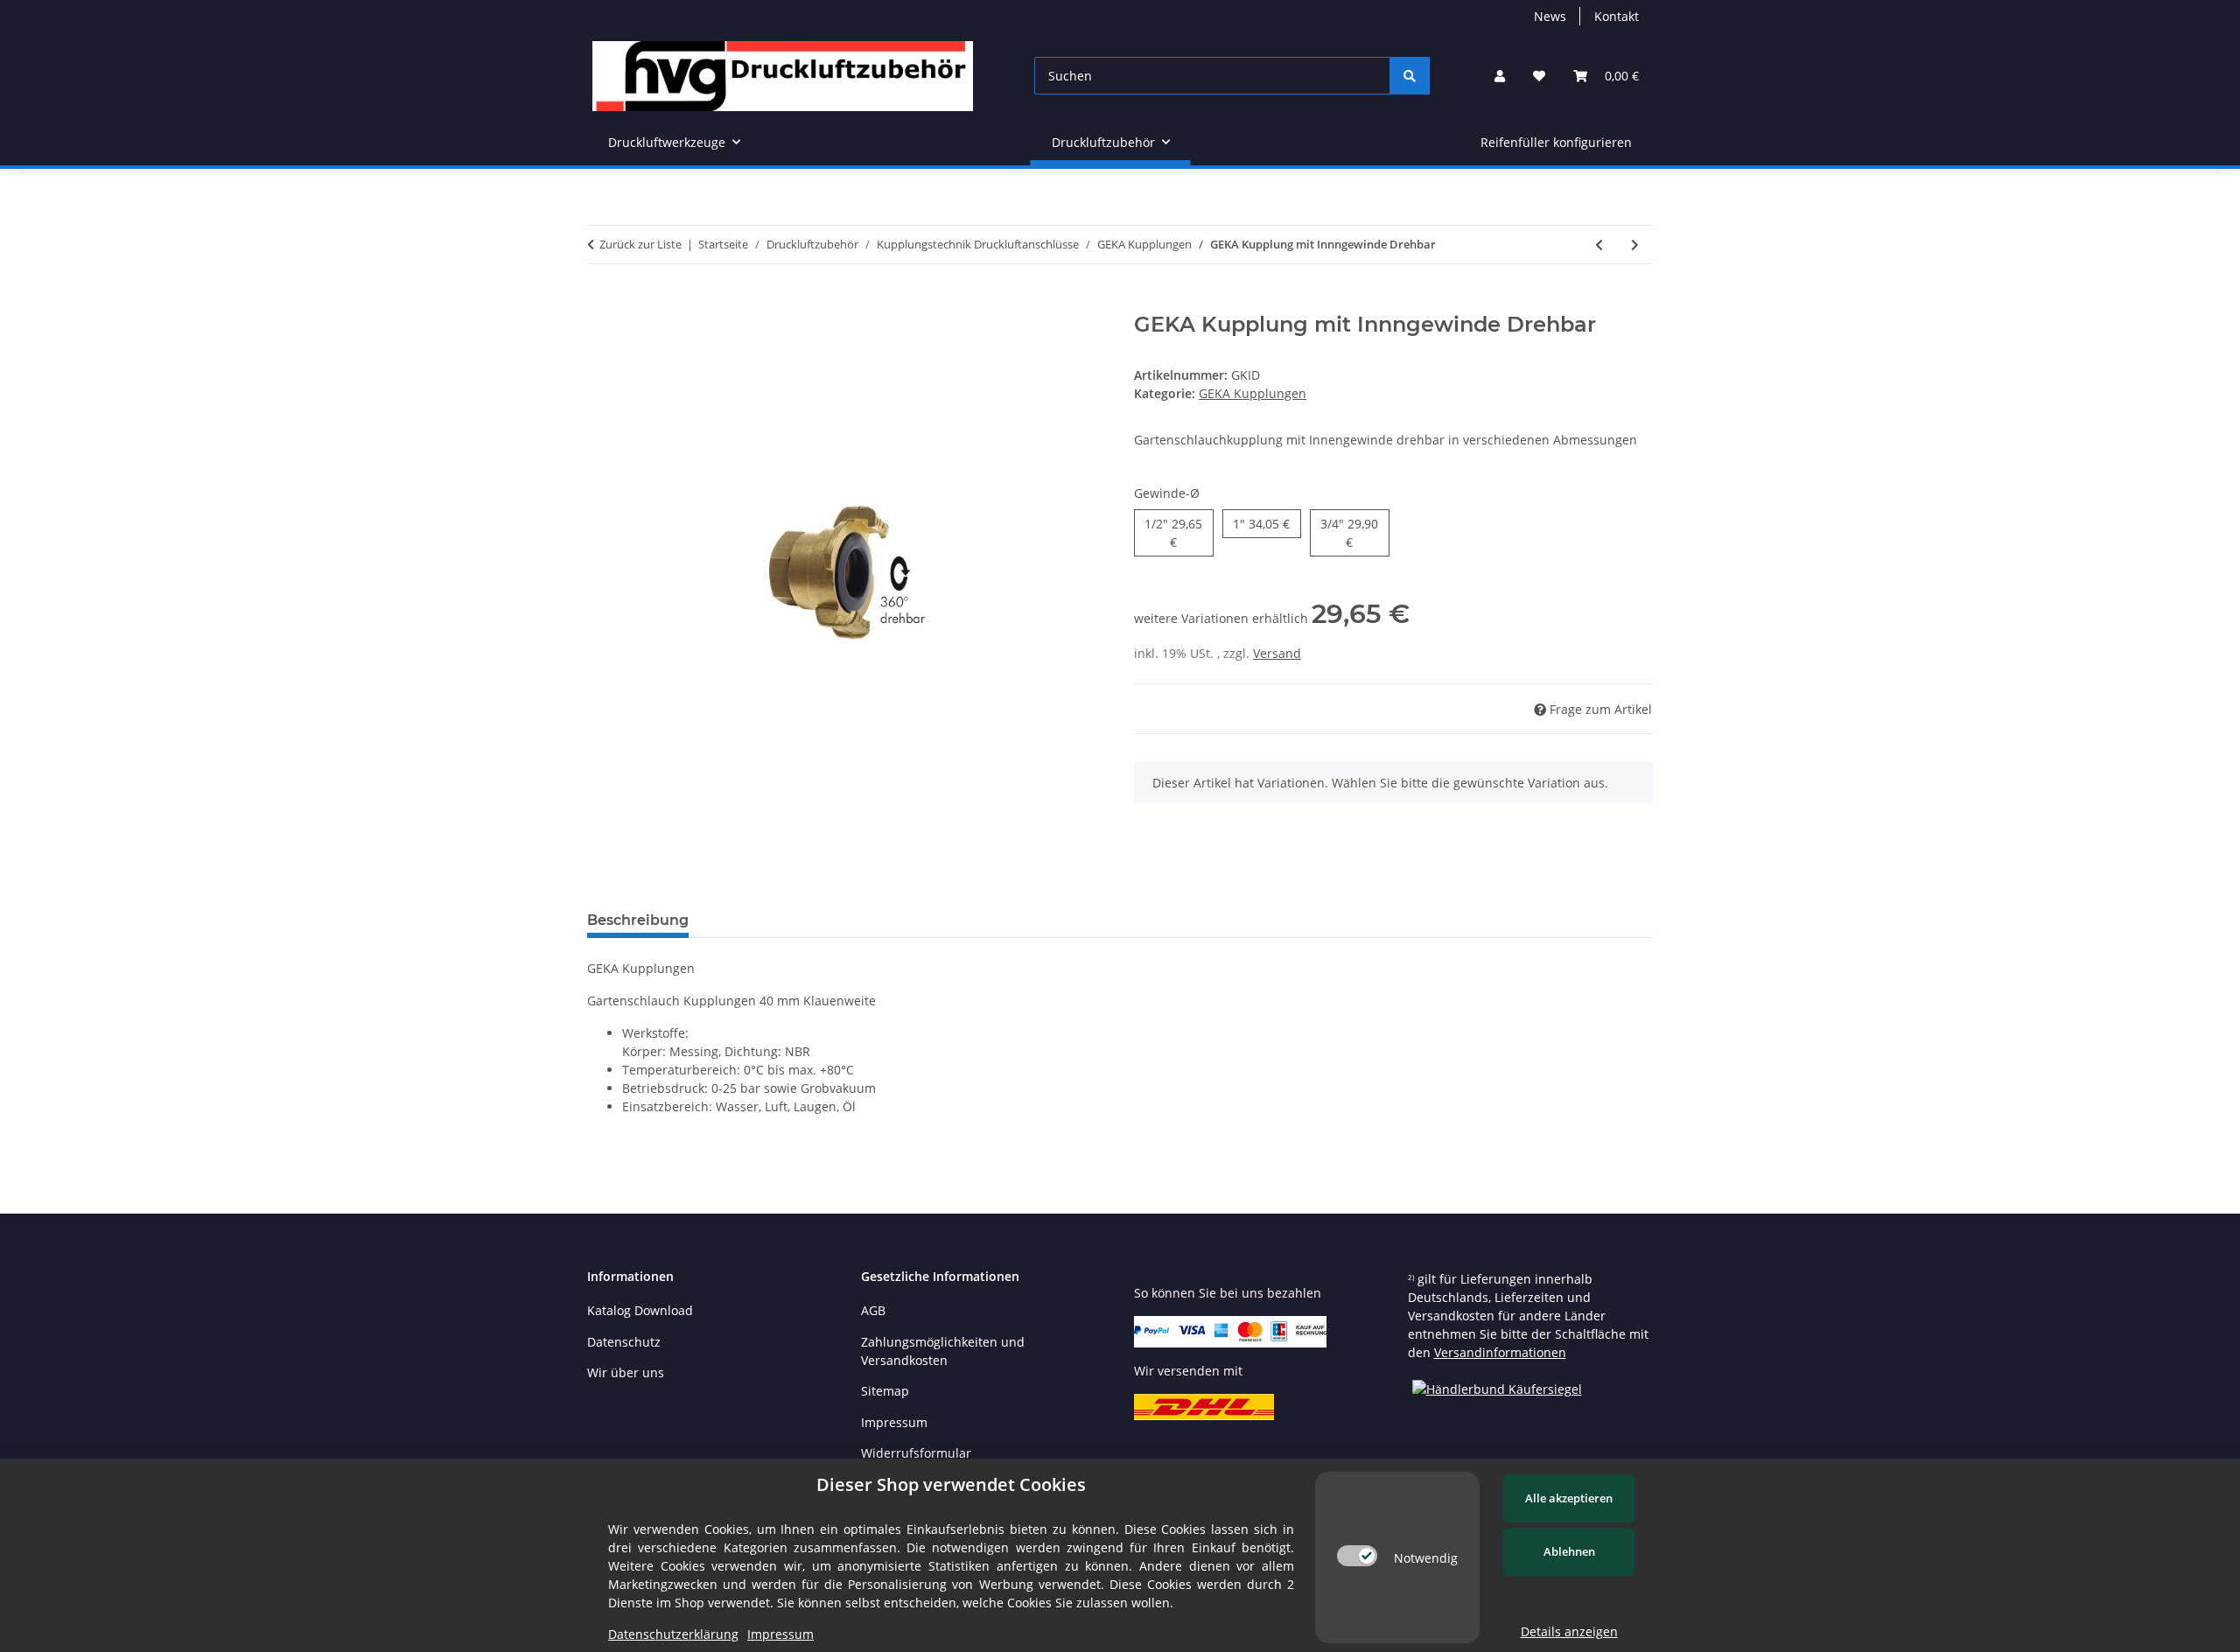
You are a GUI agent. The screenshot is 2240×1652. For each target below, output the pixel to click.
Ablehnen (1569, 1551)
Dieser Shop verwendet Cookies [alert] (951, 1484)
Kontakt (1617, 16)
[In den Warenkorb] (601, 303)
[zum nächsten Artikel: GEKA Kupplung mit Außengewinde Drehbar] (1635, 245)
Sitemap (885, 1391)
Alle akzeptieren (1569, 1498)
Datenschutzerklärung (673, 1634)
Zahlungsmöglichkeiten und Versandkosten (943, 1351)
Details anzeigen (1569, 1631)
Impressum (894, 1422)
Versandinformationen (1500, 1352)
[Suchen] (1410, 76)
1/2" (1173, 532)
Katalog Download (640, 1310)
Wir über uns (626, 1372)
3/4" (1349, 532)
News (1550, 16)
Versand (1277, 653)
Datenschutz (624, 1342)
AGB (873, 1310)
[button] (1500, 76)
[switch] (1357, 1556)
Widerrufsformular (916, 1453)
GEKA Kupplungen (1253, 393)
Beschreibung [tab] (638, 920)
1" (1261, 523)
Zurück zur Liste (640, 244)
